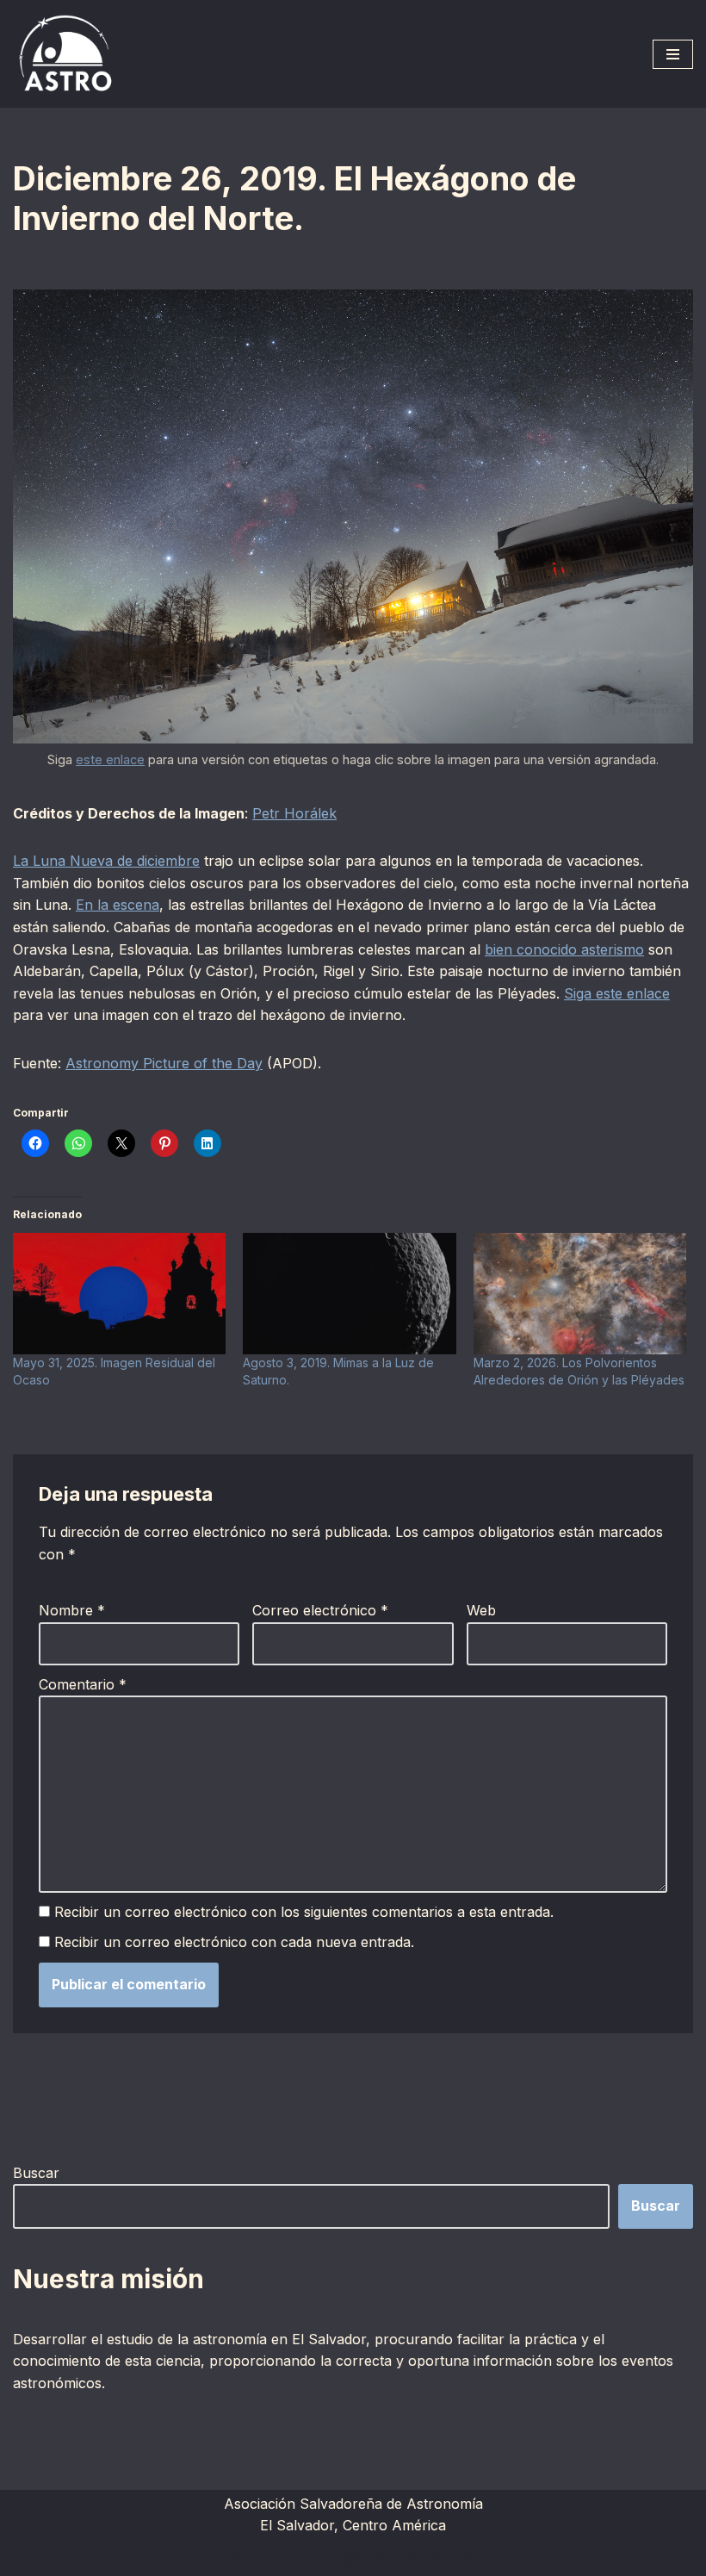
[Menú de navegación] (673, 54)
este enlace (110, 759)
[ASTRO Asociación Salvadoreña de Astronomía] (65, 54)
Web (481, 1610)
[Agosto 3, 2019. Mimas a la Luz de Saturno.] (349, 1294)
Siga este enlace (617, 993)
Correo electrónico (320, 1610)
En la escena (118, 905)
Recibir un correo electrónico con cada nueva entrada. (234, 1942)
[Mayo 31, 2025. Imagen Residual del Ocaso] (119, 1294)
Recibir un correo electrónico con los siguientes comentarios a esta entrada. (304, 1912)
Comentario (83, 1684)
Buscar (36, 2173)
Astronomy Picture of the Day (164, 1063)
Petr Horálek (294, 813)
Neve (247, 2558)
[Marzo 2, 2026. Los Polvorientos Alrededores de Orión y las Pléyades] (580, 1294)
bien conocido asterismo (564, 949)
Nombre (72, 1610)
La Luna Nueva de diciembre (106, 861)
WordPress (441, 2558)
